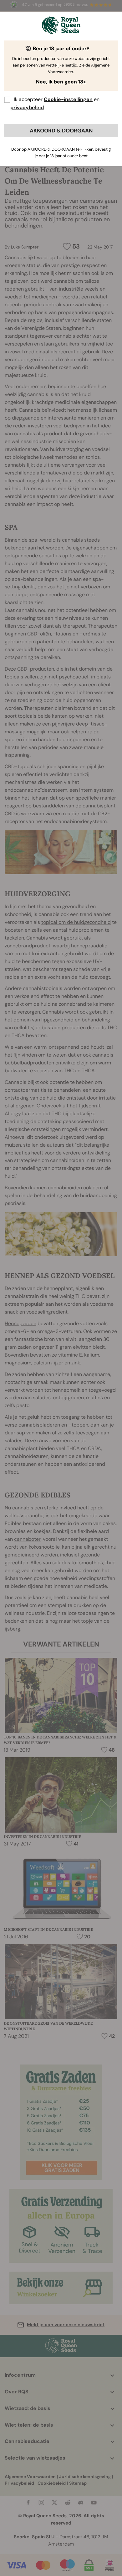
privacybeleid (27, 107)
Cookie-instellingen (68, 99)
